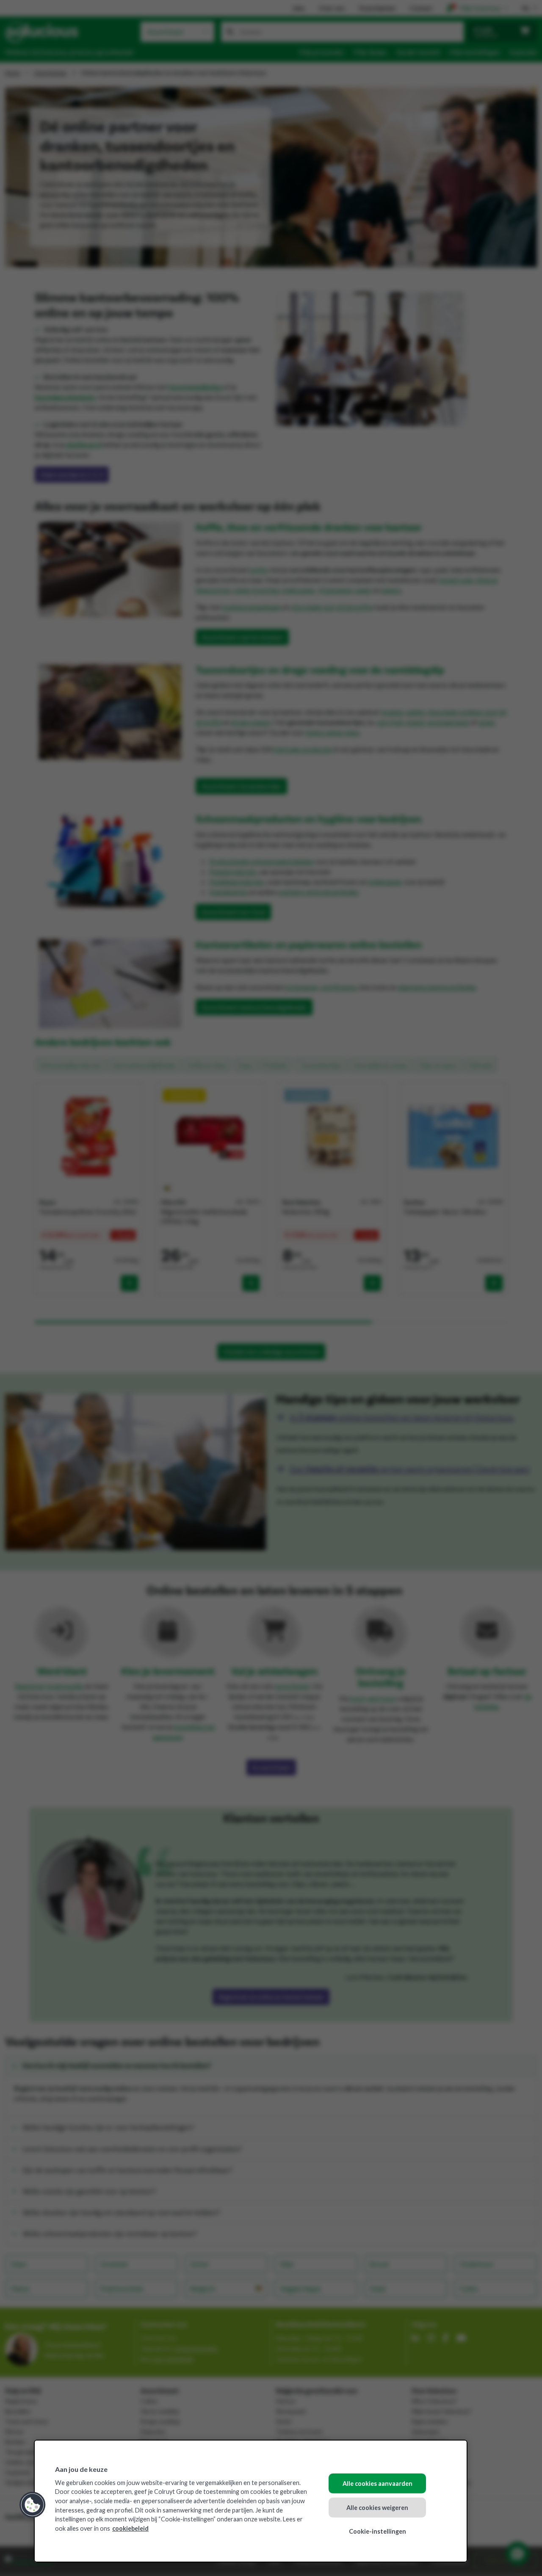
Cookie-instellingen (377, 2531)
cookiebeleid (130, 2528)
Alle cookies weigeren (377, 2507)
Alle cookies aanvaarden (377, 2484)
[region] (251, 2501)
